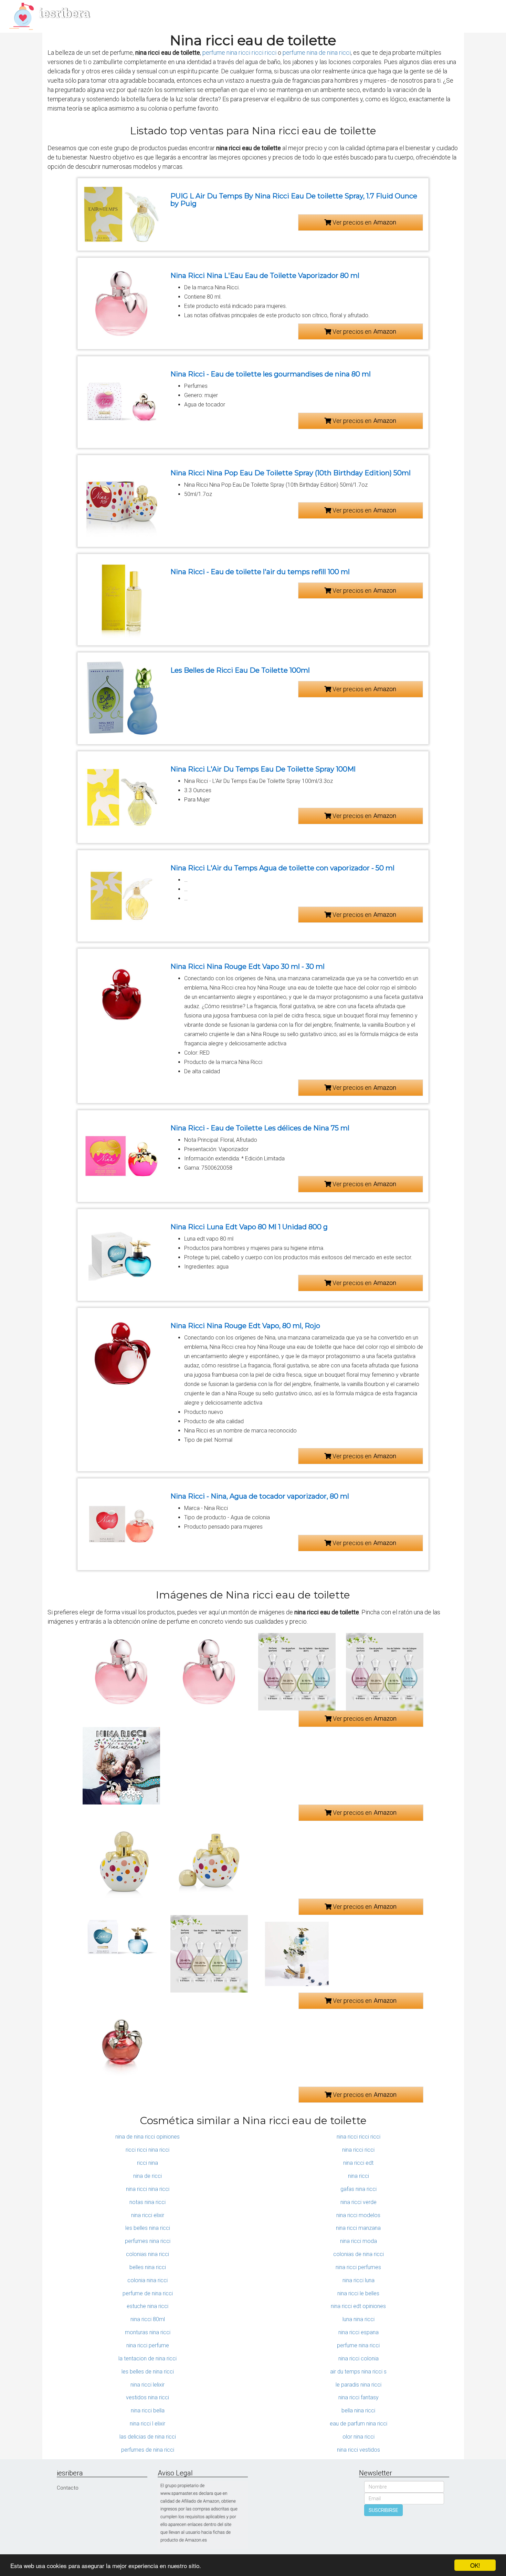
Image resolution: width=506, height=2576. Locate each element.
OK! (475, 2565)
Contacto (68, 2488)
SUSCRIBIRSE (383, 2510)
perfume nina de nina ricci (317, 53)
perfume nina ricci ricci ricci (239, 53)
